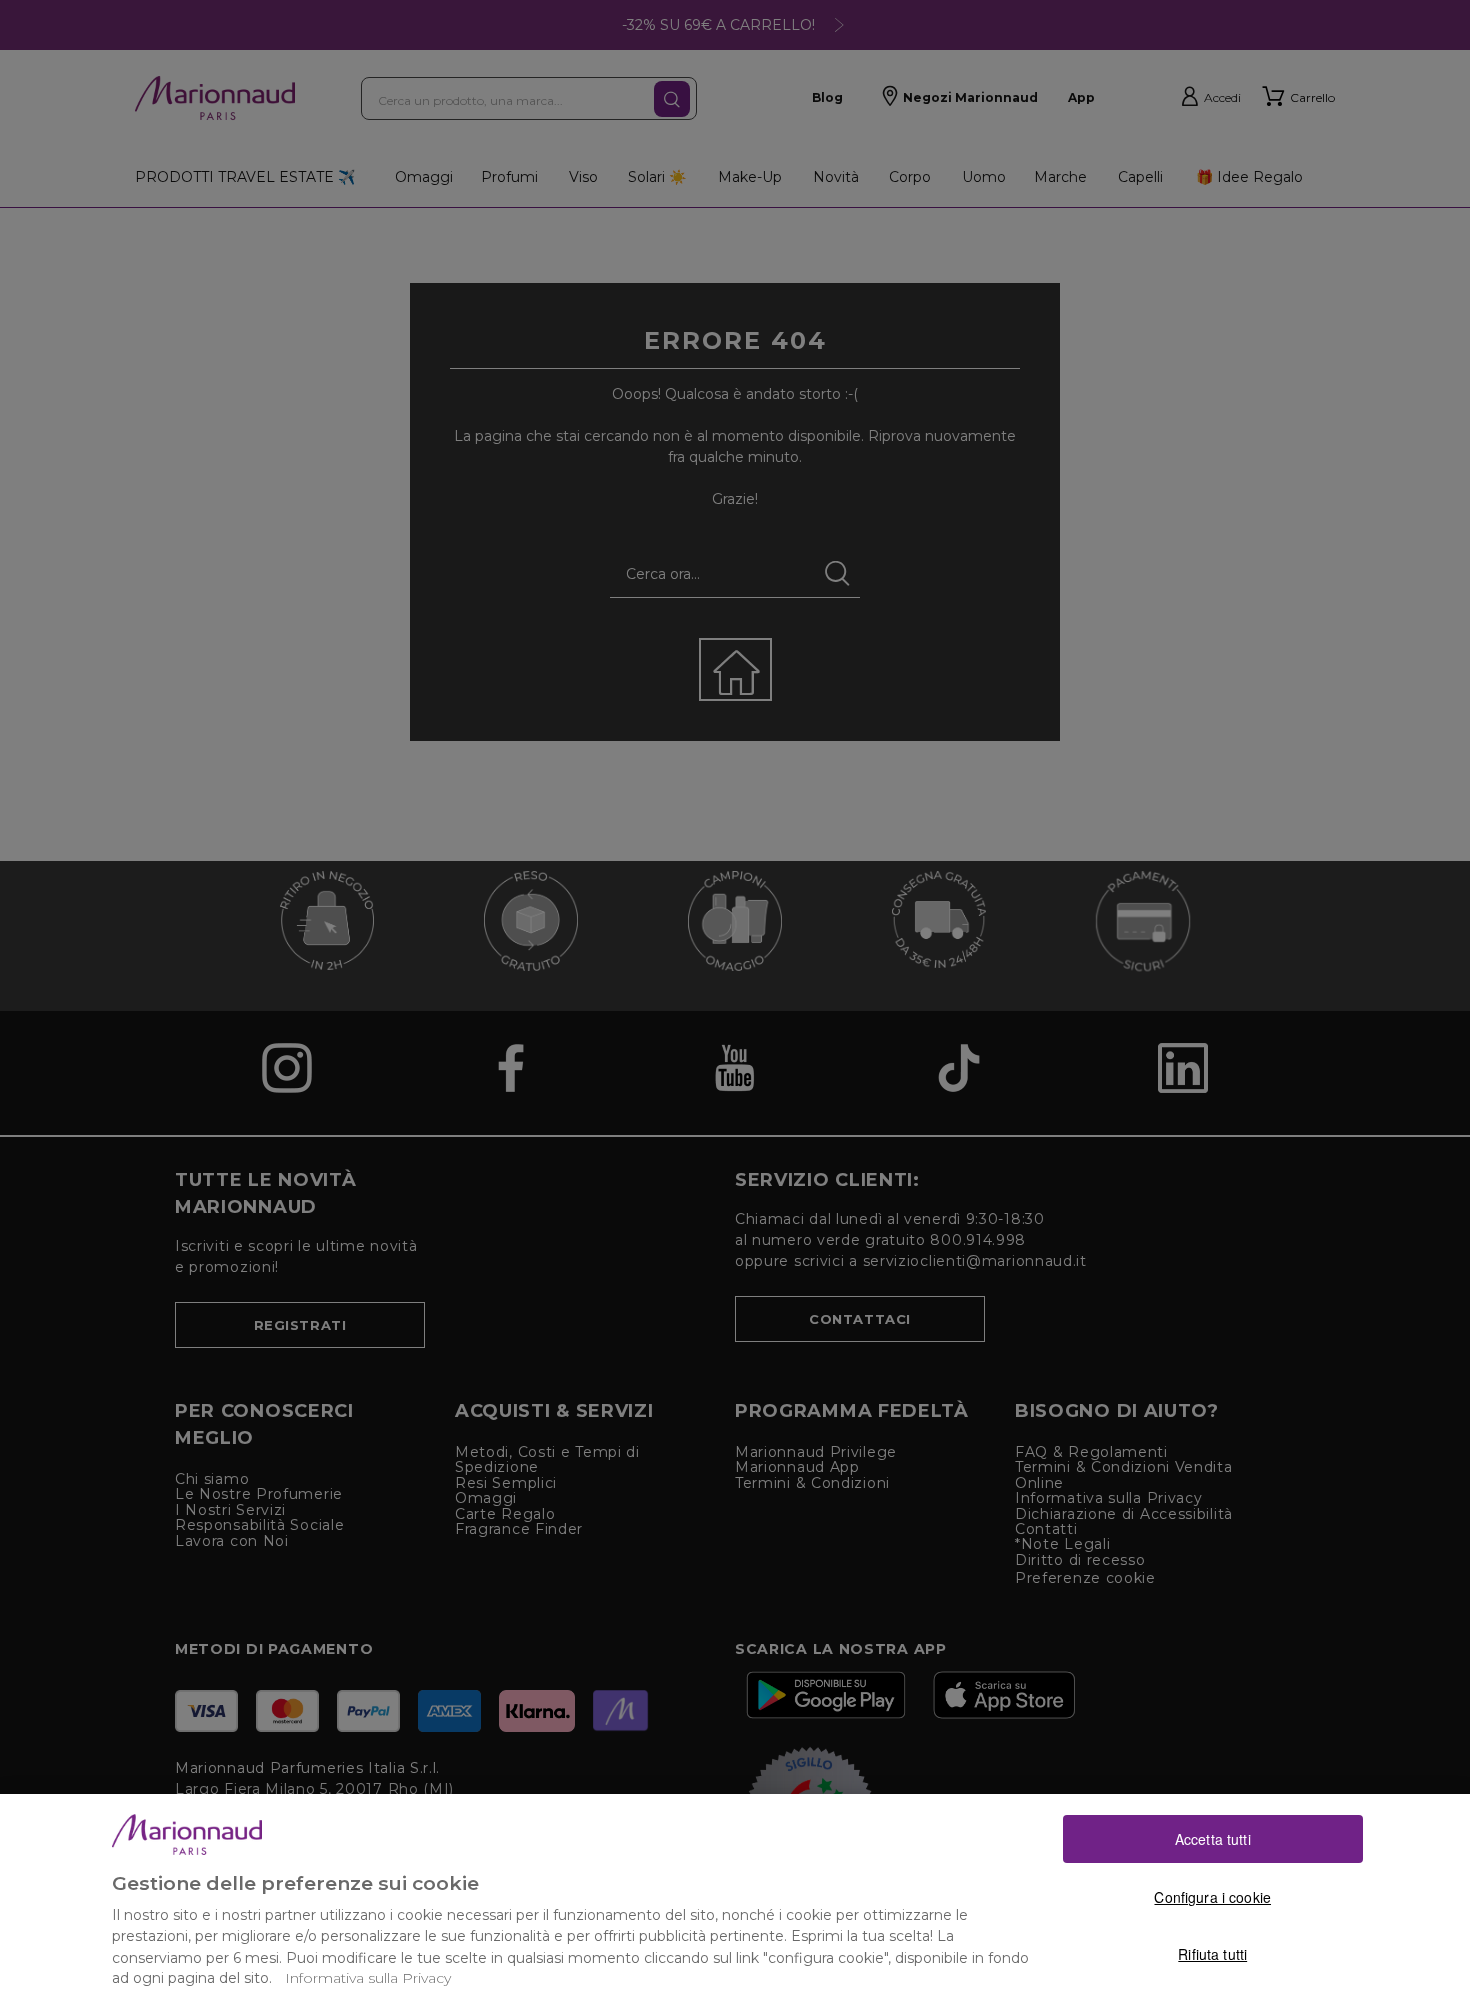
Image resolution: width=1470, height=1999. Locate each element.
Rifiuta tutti (1212, 1954)
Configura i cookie (1212, 1896)
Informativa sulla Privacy (368, 1978)
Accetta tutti (1213, 1838)
